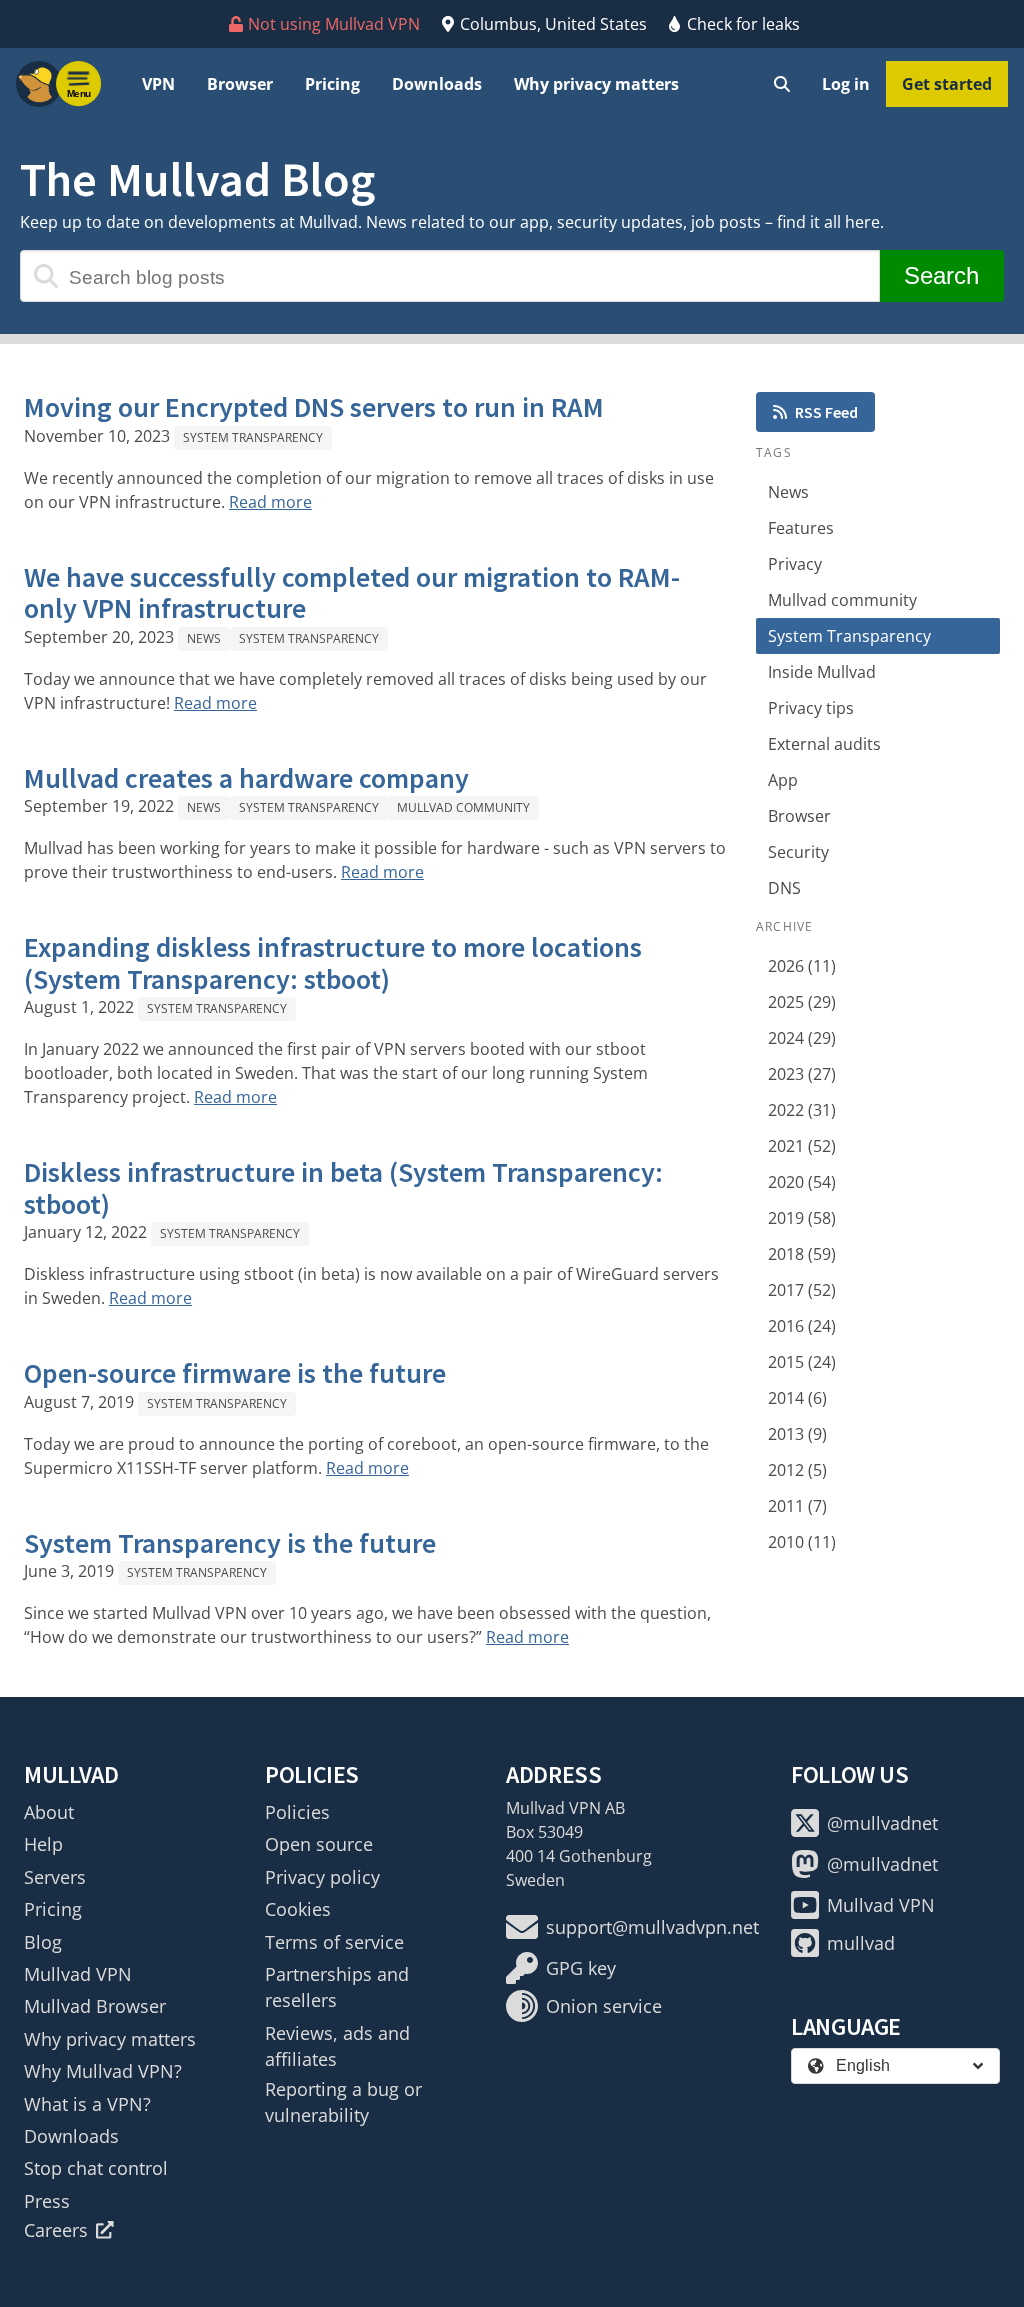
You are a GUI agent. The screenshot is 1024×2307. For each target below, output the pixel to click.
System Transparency (253, 437)
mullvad (861, 1943)
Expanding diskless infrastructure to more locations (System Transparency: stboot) (333, 963)
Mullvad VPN (78, 1974)
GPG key (581, 1968)
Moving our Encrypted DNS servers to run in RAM (314, 407)
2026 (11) (802, 966)
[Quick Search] (782, 84)
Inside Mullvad (822, 672)
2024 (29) (802, 1038)
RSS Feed (826, 412)
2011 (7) (797, 1506)
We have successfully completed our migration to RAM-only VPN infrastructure (352, 593)
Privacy (795, 564)
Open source (319, 1844)
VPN (158, 84)
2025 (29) (802, 1002)
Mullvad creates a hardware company (246, 778)
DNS (784, 888)
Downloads (437, 84)
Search (941, 275)
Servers (55, 1877)
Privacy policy (322, 1877)
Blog (43, 1942)
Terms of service (334, 1942)
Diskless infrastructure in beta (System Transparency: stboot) (343, 1188)
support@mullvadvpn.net (652, 1927)
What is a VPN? (87, 2104)
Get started (947, 84)
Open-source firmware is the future (235, 1373)
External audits (824, 744)
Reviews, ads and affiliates (337, 2046)
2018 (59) (802, 1254)
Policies (297, 1812)
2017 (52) (802, 1290)
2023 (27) (802, 1074)
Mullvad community (463, 807)
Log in (846, 84)
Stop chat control (96, 2168)
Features (801, 528)
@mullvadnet (882, 1823)
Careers (56, 2230)
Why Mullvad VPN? (103, 2071)
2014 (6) (797, 1398)
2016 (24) (802, 1326)
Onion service (604, 2006)
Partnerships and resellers (337, 1987)
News (204, 638)
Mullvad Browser (95, 2006)
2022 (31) (802, 1110)
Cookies (298, 1909)
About (49, 1812)
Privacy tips (811, 708)
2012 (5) (797, 1470)
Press (47, 2201)
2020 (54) (802, 1182)
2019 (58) (802, 1218)
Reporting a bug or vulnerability (343, 2102)
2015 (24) (802, 1362)
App (783, 780)
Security (798, 852)
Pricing (332, 84)
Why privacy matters (596, 84)
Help (43, 1844)
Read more (270, 502)
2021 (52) (802, 1146)
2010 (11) (802, 1542)
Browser (240, 84)
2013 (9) (797, 1434)
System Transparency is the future (230, 1543)
